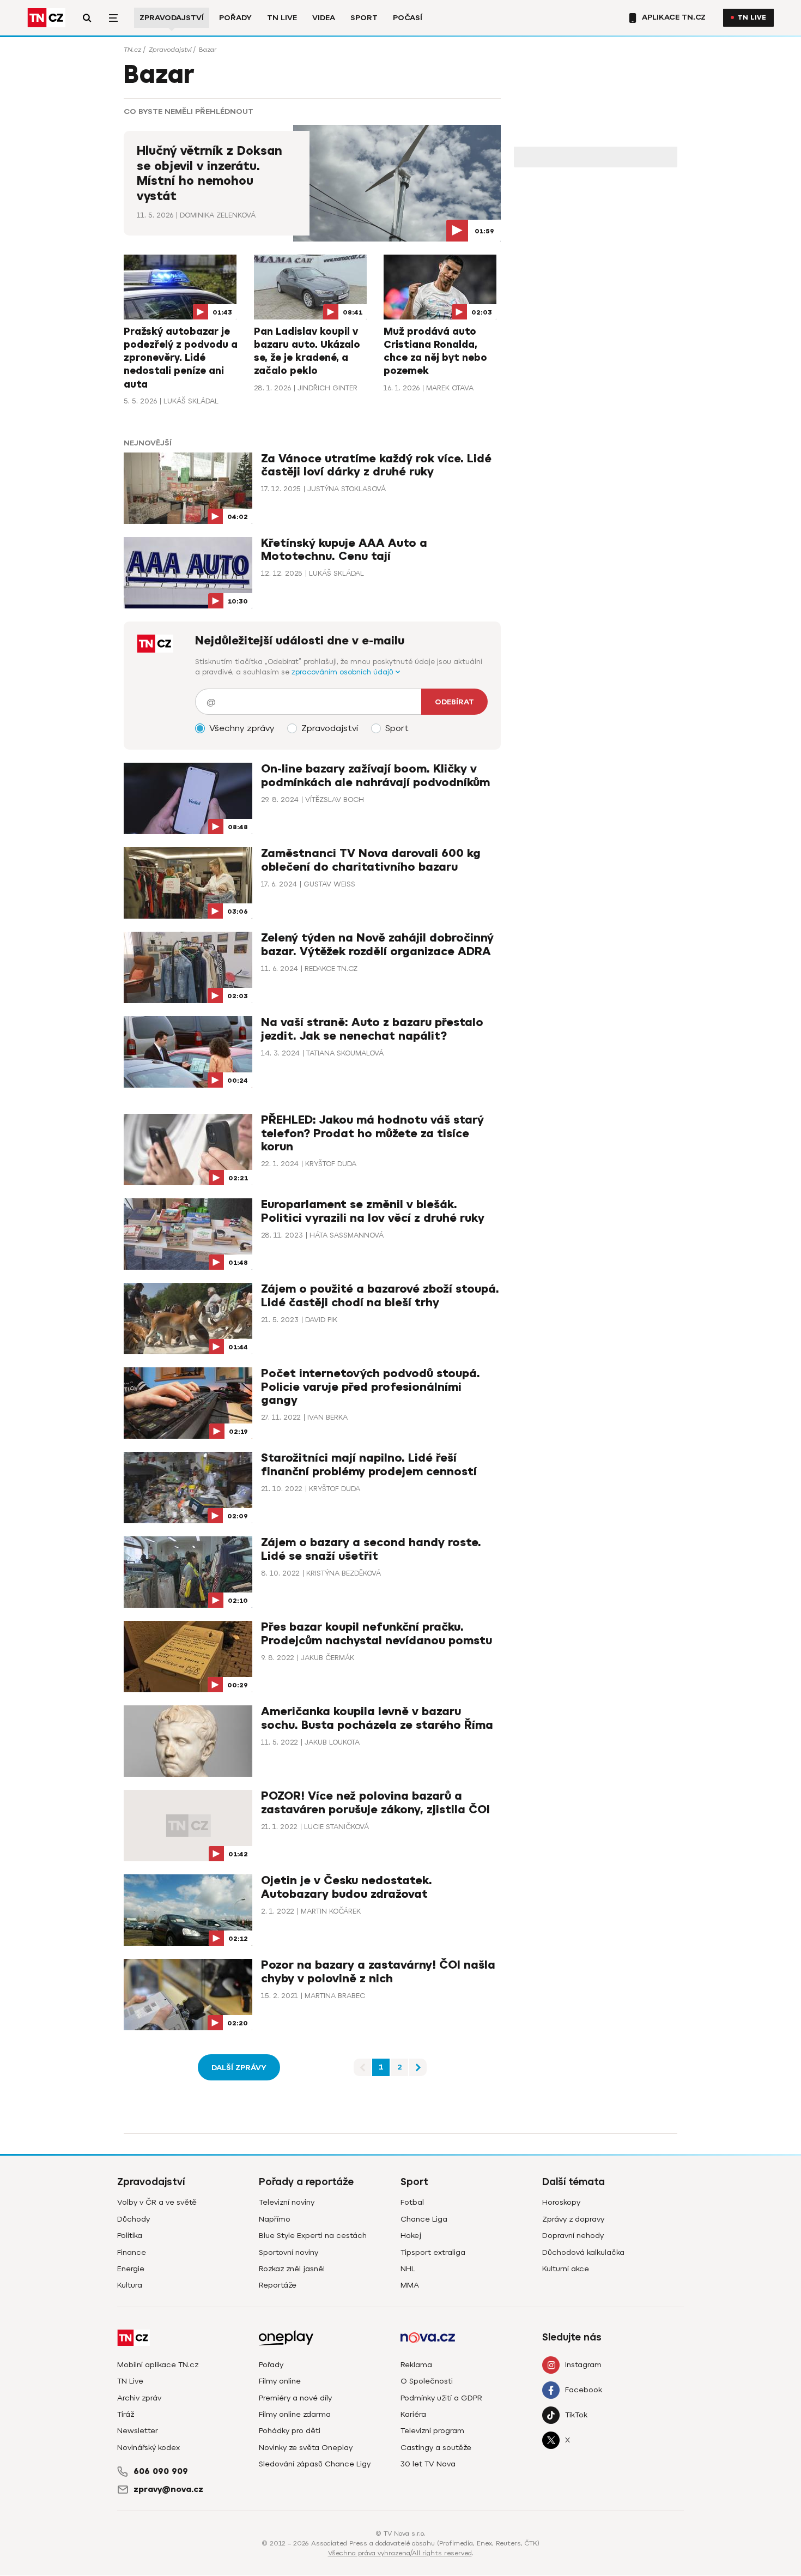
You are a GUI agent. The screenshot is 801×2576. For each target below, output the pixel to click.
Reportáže (278, 2285)
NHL (408, 2269)
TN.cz (132, 50)
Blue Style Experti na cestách (313, 2236)
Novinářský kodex (148, 2448)
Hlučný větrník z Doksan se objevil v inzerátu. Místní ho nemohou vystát (210, 174)
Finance (132, 2252)
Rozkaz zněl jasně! (292, 2269)
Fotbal (412, 2202)
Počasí (408, 18)
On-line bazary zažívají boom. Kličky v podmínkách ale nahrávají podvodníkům (375, 776)
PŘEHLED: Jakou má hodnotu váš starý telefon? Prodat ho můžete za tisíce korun (372, 1133)
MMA (410, 2285)
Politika (130, 2236)
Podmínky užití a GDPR (441, 2398)
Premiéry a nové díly (295, 2398)
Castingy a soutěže (436, 2448)
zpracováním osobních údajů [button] (344, 672)
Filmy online (280, 2381)
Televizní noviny (287, 2202)
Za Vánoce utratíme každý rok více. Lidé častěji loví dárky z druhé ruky (376, 465)
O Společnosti (427, 2381)
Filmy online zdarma (295, 2414)
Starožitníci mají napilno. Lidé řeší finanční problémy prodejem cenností (369, 1465)
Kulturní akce (566, 2269)
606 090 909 (161, 2471)
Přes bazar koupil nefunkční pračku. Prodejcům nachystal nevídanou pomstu (377, 1634)
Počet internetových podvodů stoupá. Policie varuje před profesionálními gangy (371, 1387)
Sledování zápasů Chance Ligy (315, 2464)
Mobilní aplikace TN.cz (158, 2365)
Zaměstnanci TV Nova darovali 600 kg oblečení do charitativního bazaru (371, 860)
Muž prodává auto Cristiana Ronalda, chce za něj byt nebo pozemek (435, 351)
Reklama (416, 2365)
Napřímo (275, 2219)
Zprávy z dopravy (573, 2219)
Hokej (411, 2236)
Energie (131, 2269)
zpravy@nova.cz (168, 2489)
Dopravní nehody (573, 2236)
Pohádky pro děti (290, 2431)
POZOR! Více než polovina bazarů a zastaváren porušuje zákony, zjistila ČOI (375, 1803)
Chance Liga (424, 2219)
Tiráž (126, 2414)
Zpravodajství (172, 18)
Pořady (235, 18)
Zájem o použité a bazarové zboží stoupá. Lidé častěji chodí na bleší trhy (380, 1296)
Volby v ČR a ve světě (157, 2202)
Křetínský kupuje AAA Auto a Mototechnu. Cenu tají (344, 550)
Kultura (130, 2285)
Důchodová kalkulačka (583, 2252)
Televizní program (432, 2431)
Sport (364, 18)
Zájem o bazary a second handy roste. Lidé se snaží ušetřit (371, 1549)
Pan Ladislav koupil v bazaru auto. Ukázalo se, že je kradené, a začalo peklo (307, 351)
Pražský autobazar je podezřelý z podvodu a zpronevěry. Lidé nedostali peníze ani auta (181, 358)
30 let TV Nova (428, 2464)
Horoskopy (561, 2202)
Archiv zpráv (139, 2398)
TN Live (282, 18)
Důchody (133, 2219)
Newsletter (138, 2431)
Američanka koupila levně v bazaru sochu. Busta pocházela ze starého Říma (377, 1718)
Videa (324, 18)
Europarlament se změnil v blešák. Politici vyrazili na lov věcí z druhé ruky (373, 1211)
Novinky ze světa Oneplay (306, 2448)
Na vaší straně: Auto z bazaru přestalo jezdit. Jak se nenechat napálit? (372, 1029)
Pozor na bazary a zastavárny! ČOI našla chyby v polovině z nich (378, 1972)
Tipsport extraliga (433, 2252)
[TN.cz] (46, 18)
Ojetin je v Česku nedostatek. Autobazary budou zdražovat (347, 1887)
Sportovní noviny (289, 2252)
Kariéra (413, 2414)
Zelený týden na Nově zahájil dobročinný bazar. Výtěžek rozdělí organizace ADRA (377, 945)
